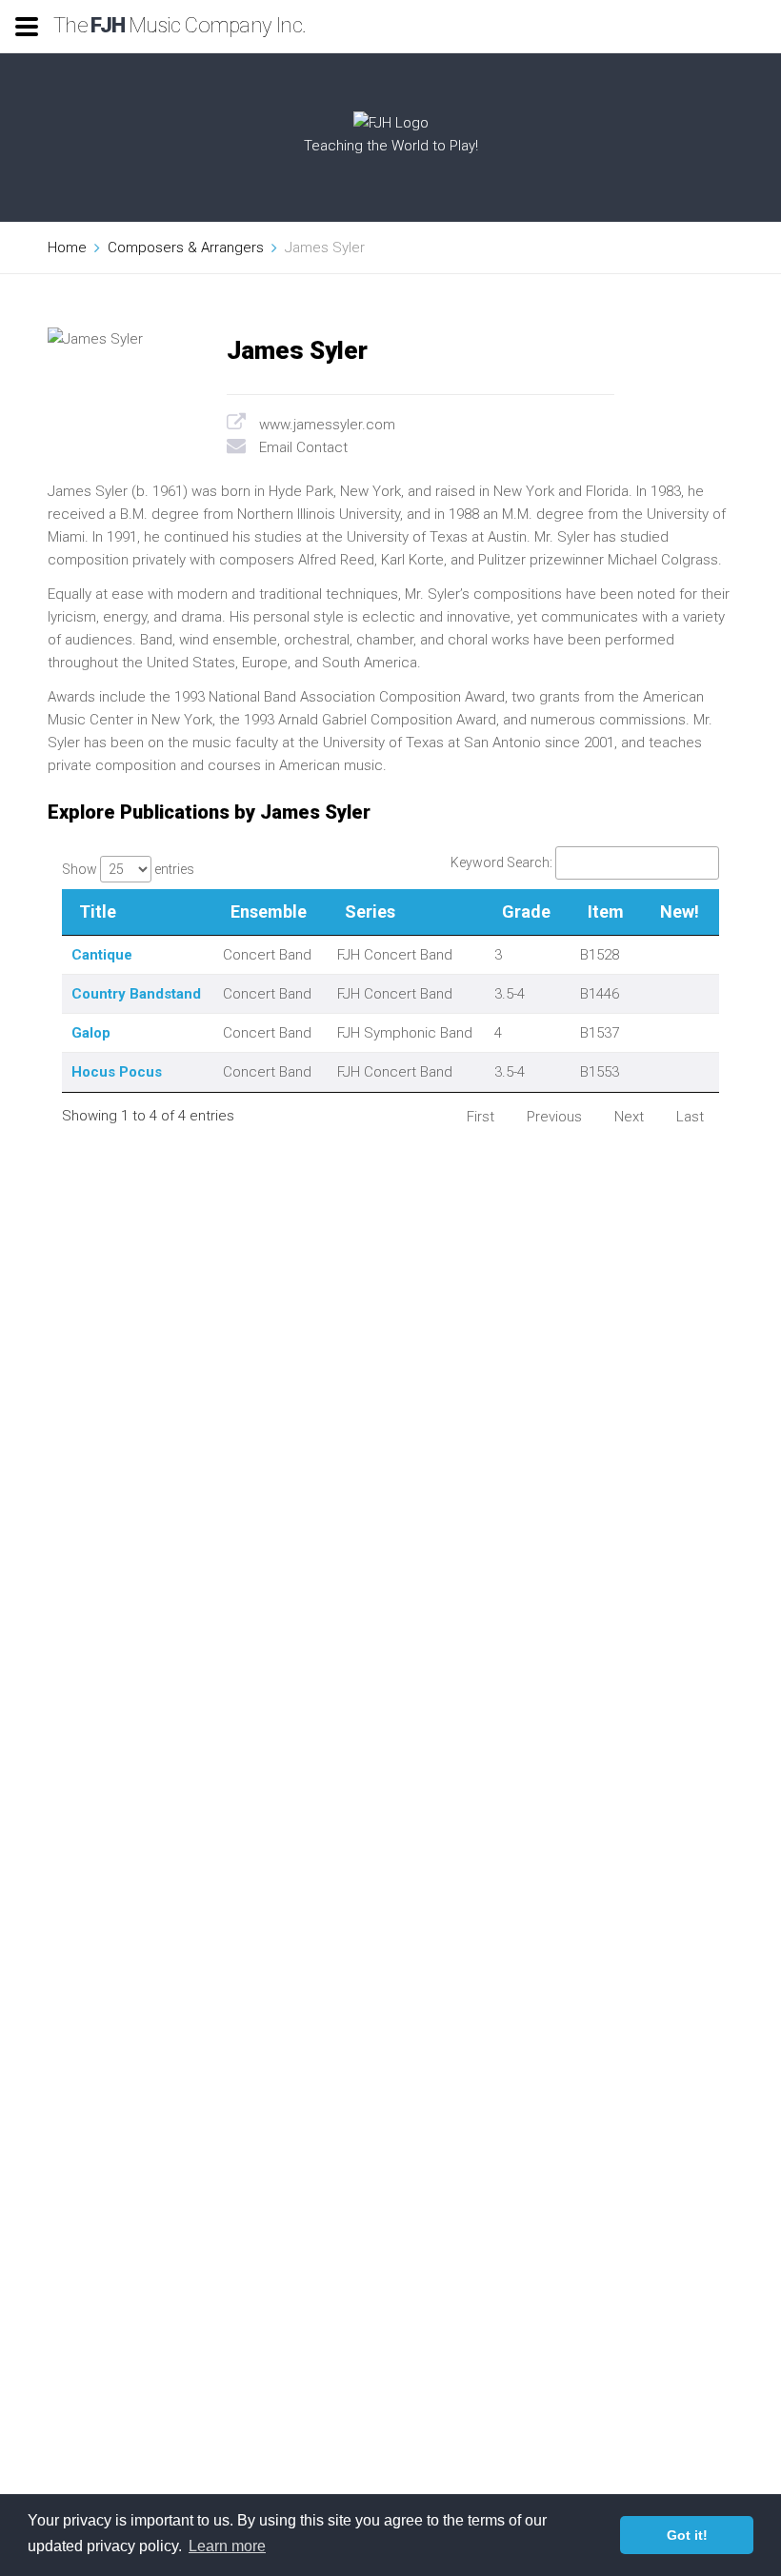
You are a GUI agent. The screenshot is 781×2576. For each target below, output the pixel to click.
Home (67, 248)
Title (98, 912)
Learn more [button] (227, 2546)
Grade (526, 912)
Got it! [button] (687, 2535)
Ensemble (269, 912)
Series (370, 912)
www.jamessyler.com (327, 425)
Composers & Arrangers (186, 248)
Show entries (128, 869)
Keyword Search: (501, 862)
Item (606, 912)
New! (680, 912)
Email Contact (303, 447)
